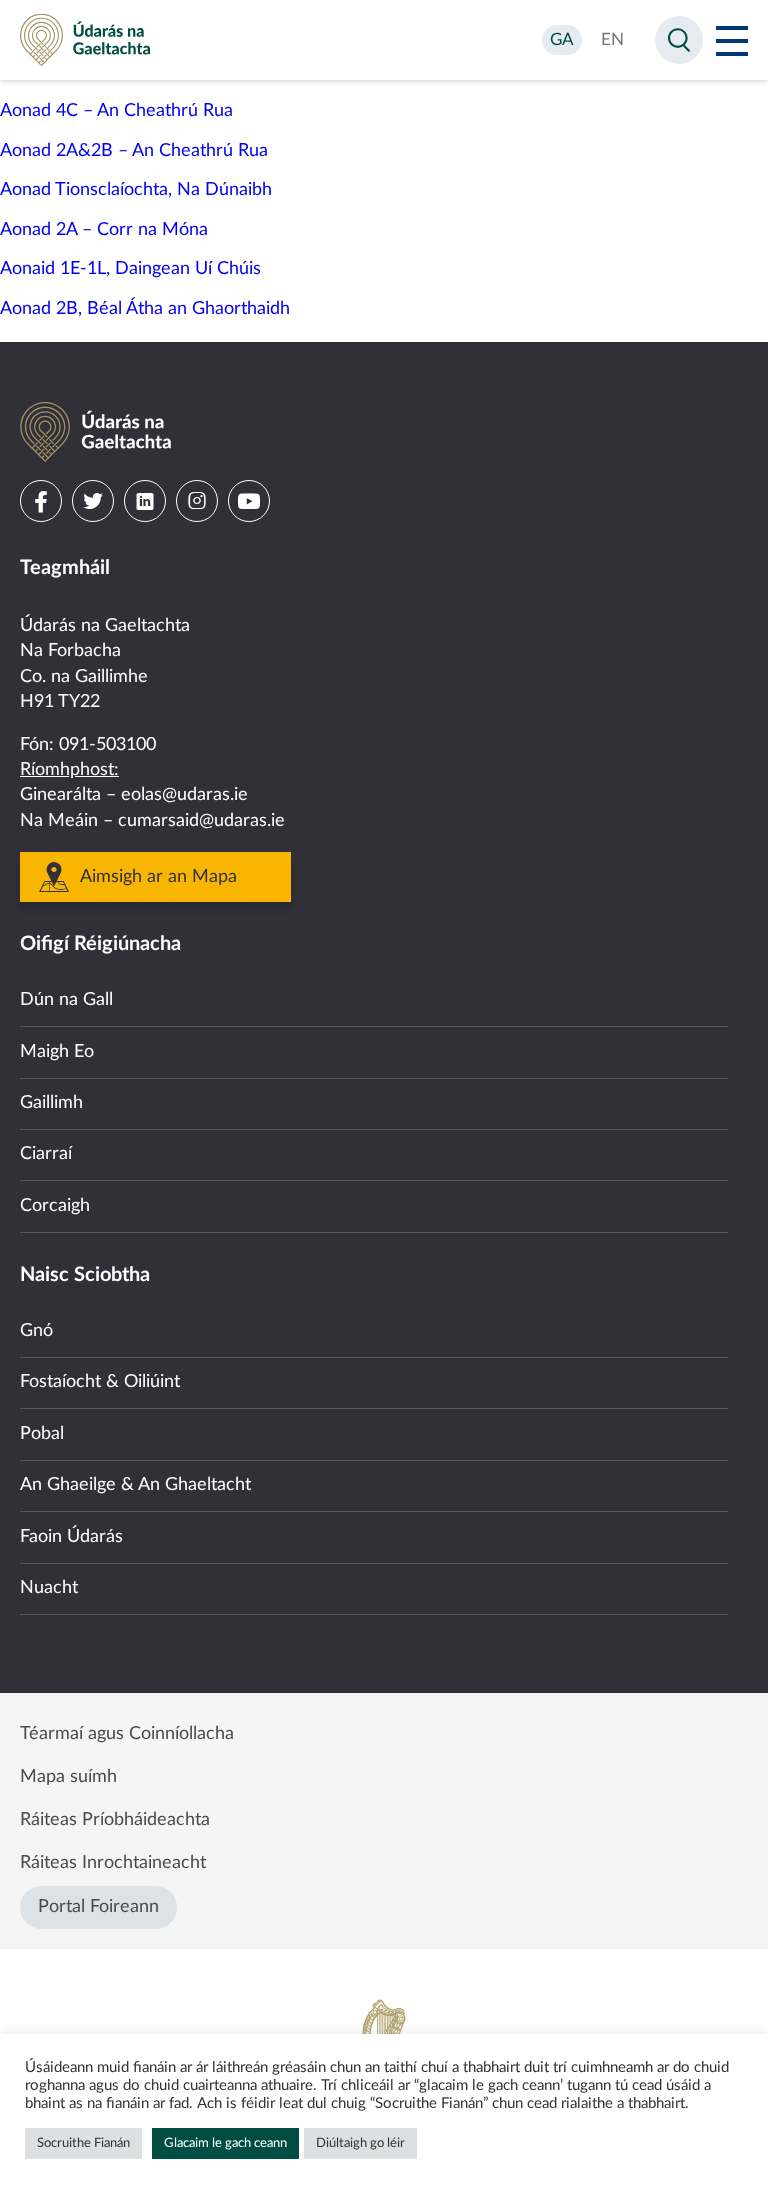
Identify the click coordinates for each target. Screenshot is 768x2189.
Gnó (36, 1331)
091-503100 (107, 745)
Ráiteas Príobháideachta (115, 1820)
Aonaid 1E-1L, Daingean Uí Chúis (130, 269)
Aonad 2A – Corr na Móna (104, 230)
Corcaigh (55, 1206)
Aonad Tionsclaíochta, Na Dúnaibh (136, 190)
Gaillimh (51, 1103)
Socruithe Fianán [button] (83, 2143)
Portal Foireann (98, 1907)
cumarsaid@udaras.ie (201, 821)
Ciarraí (46, 1154)
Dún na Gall (66, 1000)
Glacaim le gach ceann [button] (225, 2143)
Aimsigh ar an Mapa (158, 877)
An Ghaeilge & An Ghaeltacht (135, 1485)
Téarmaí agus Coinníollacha (127, 1734)
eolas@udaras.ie (184, 795)
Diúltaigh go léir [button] (360, 2143)
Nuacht (49, 1588)
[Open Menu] (732, 40)
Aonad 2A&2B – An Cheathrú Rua (134, 151)
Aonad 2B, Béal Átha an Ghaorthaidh (145, 309)
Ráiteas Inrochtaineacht (113, 1863)
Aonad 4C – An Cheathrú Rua (116, 111)
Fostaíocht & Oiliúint (100, 1382)
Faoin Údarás (71, 1537)
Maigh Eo (57, 1052)
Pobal (42, 1434)
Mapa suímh (68, 1777)
